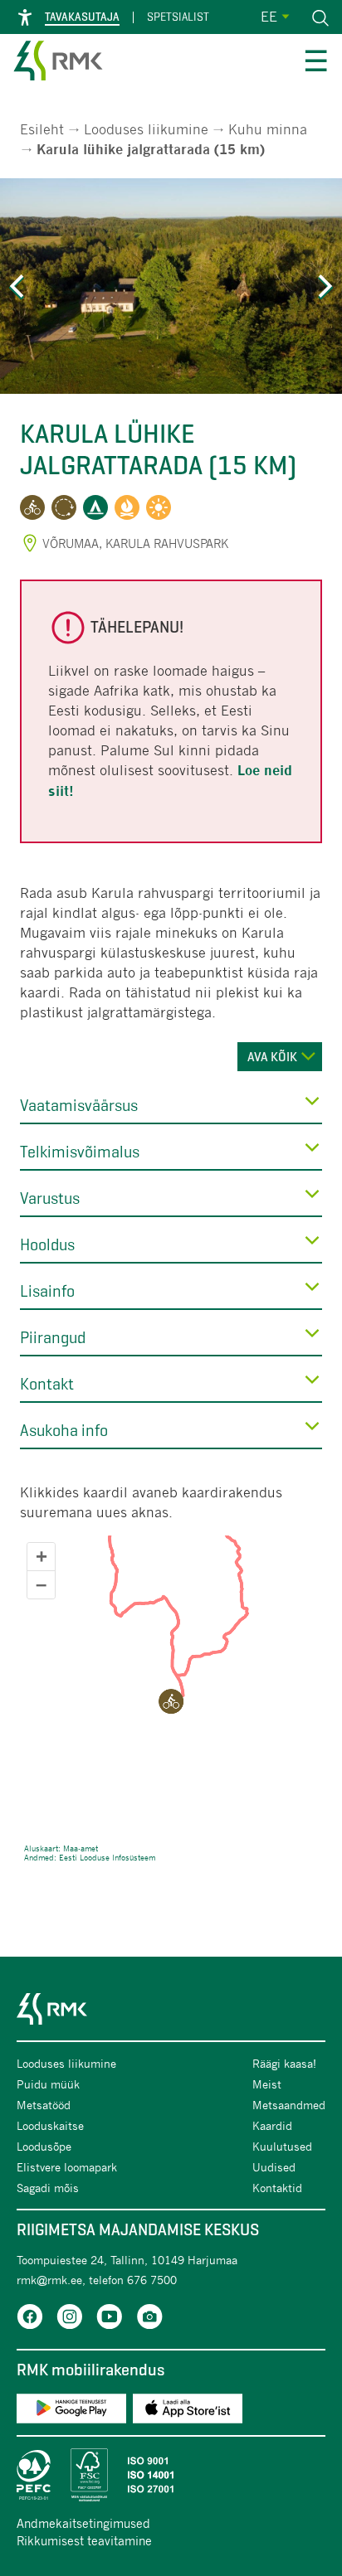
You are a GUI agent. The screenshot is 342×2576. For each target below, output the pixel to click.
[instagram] (70, 2319)
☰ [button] (316, 63)
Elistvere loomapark (67, 2167)
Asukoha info (64, 1431)
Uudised (274, 2167)
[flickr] (149, 2319)
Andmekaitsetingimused (83, 2523)
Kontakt (47, 1384)
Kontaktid (277, 2188)
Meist (267, 2084)
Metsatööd (44, 2105)
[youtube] (110, 2319)
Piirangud (53, 1338)
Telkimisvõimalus (80, 1152)
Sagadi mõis (48, 2188)
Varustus (50, 1198)
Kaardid (272, 2125)
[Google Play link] (71, 2411)
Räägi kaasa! (284, 2063)
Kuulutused (282, 2146)
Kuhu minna (268, 129)
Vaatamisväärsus (79, 1106)
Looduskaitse (50, 2125)
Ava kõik (272, 1057)
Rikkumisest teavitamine (84, 2540)
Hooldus (47, 1245)
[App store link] (188, 2411)
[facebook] (30, 2319)
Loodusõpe (44, 2146)
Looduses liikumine (146, 129)
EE (269, 16)
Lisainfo (47, 1291)
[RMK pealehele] (58, 63)
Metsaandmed (289, 2105)
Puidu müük (48, 2084)
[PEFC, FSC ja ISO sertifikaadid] (171, 2475)
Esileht (42, 129)
